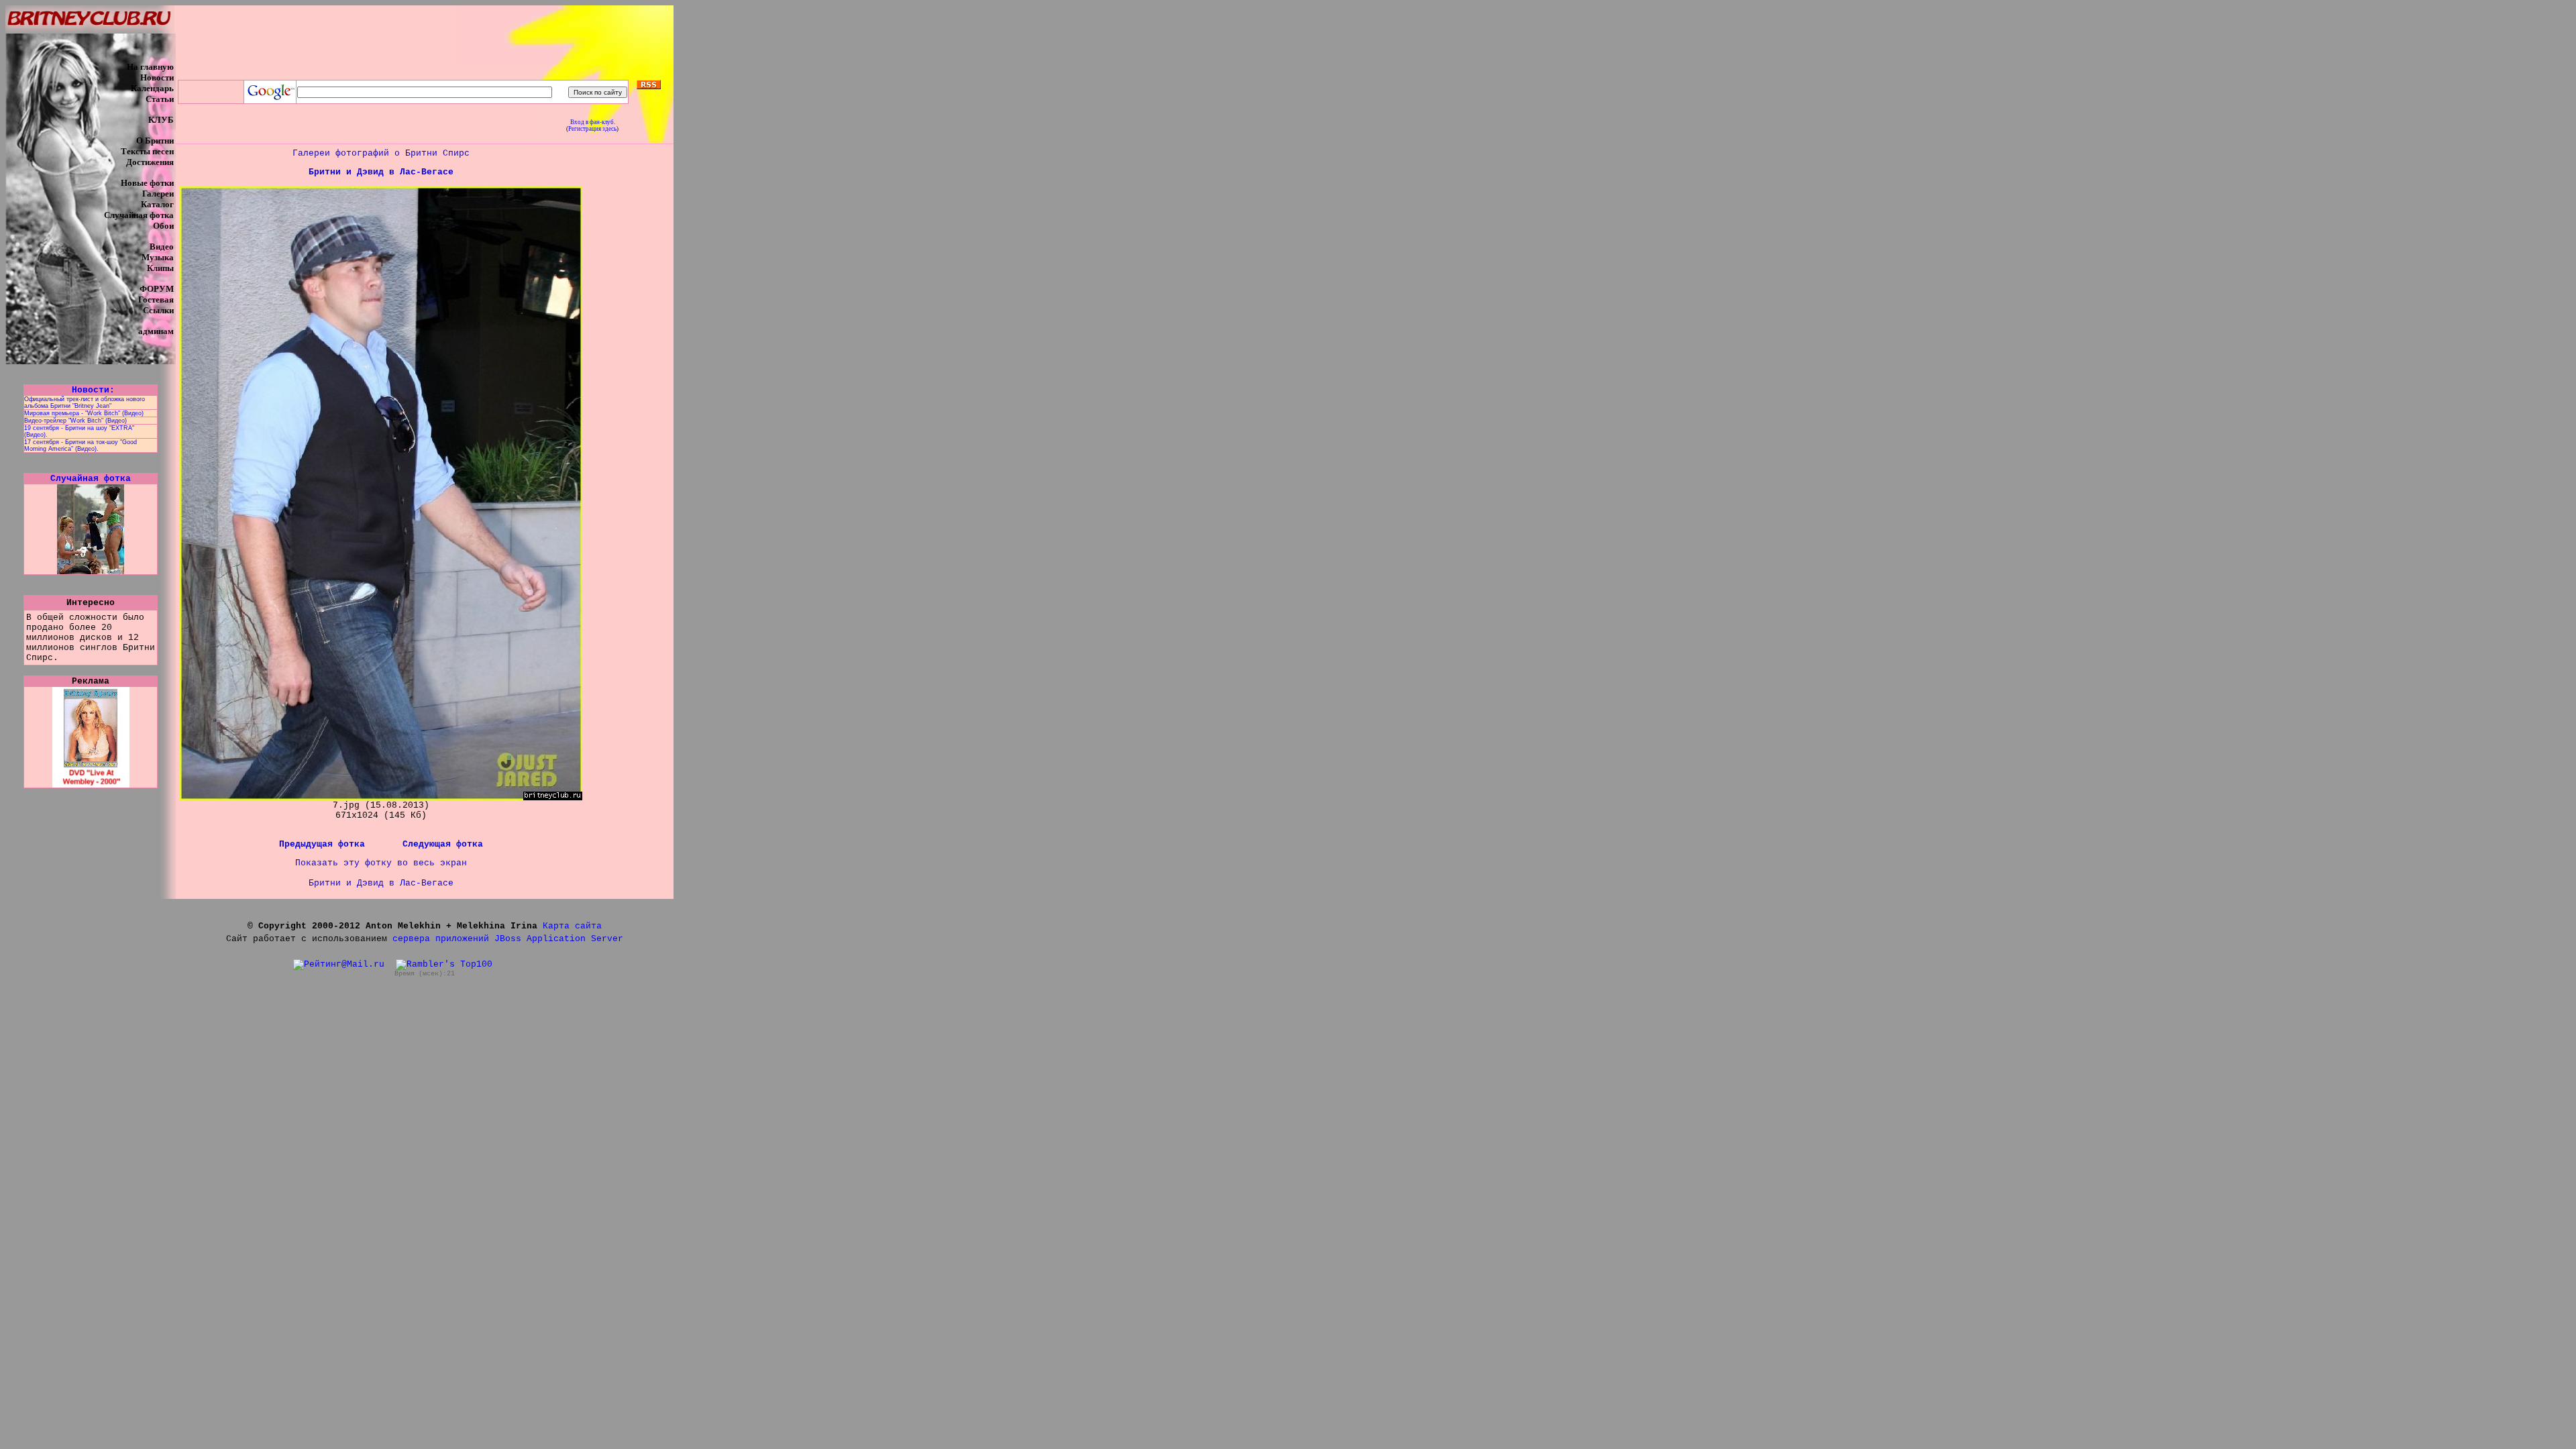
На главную (150, 67)
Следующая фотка (443, 844)
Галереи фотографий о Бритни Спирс (381, 153)
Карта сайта (572, 926)
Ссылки (158, 310)
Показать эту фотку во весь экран (381, 863)
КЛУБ (161, 120)
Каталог (157, 204)
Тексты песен (147, 151)
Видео (162, 247)
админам (156, 331)
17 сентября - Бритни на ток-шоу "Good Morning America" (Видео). (80, 445)
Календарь (152, 88)
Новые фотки (147, 183)
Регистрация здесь (592, 129)
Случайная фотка (139, 215)
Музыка (158, 257)
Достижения (150, 162)
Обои (163, 226)
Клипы (160, 268)
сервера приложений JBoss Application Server (508, 939)
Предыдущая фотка (325, 844)
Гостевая (156, 300)
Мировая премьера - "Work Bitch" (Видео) (84, 413)
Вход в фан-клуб (592, 122)
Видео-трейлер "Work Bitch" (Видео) (75, 421)
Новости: (91, 390)
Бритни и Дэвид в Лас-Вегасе (381, 172)
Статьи (160, 99)
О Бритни (155, 141)
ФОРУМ (157, 289)
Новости (157, 77)
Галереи (158, 194)
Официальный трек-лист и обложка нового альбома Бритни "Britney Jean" (85, 402)
